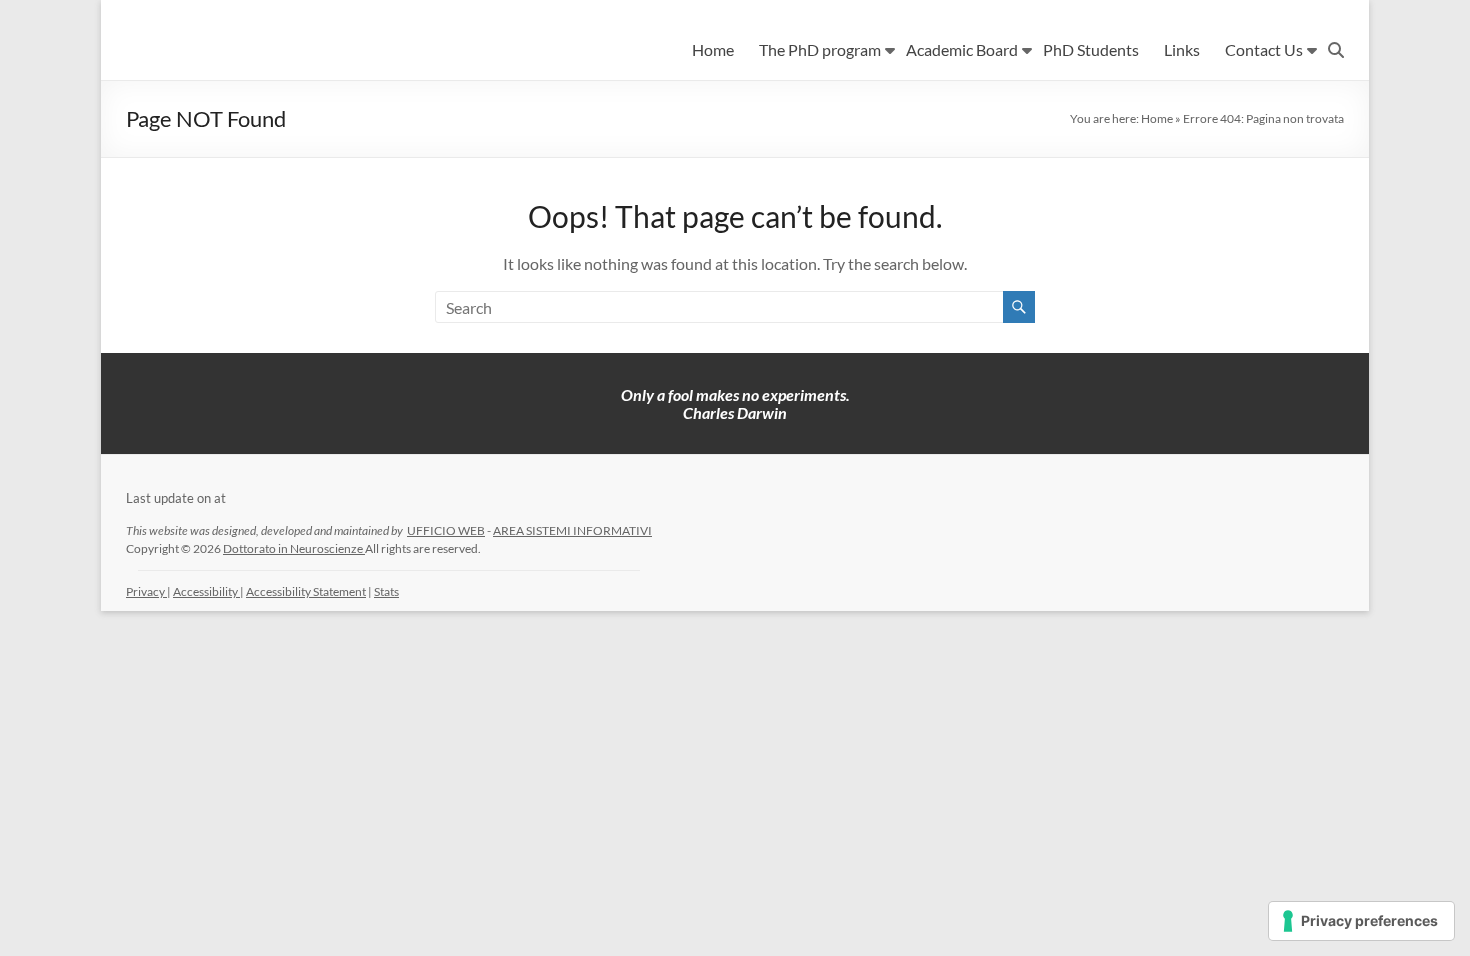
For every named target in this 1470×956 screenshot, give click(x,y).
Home (713, 49)
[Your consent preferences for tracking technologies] (1361, 921)
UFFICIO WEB (446, 530)
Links (1182, 49)
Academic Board (962, 49)
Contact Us (1264, 49)
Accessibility (206, 591)
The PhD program (820, 49)
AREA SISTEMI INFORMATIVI (572, 530)
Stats (386, 591)
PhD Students (1091, 49)
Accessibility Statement (306, 591)
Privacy (146, 591)
